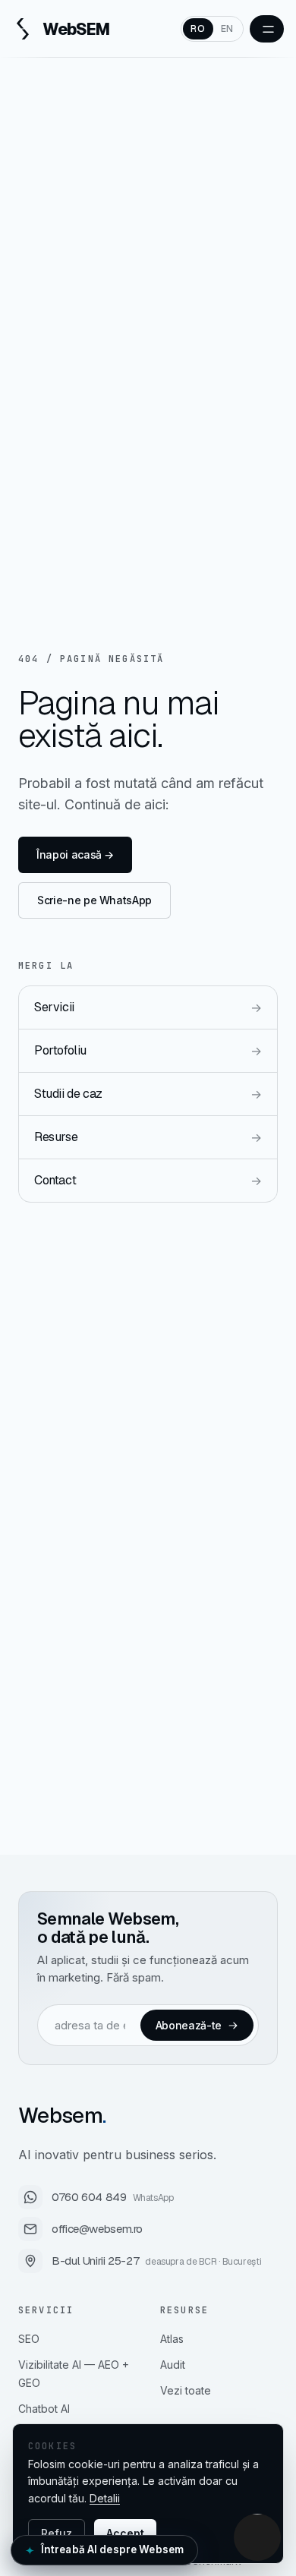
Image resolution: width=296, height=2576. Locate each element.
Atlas (172, 2339)
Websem (62, 2115)
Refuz (57, 2533)
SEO (29, 2339)
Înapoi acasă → (75, 854)
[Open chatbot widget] (257, 2537)
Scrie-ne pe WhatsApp (94, 900)
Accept (125, 2533)
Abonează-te (189, 2025)
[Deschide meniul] (267, 29)
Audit (173, 2365)
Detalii (105, 2498)
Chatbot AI (44, 2409)
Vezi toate (186, 2390)
